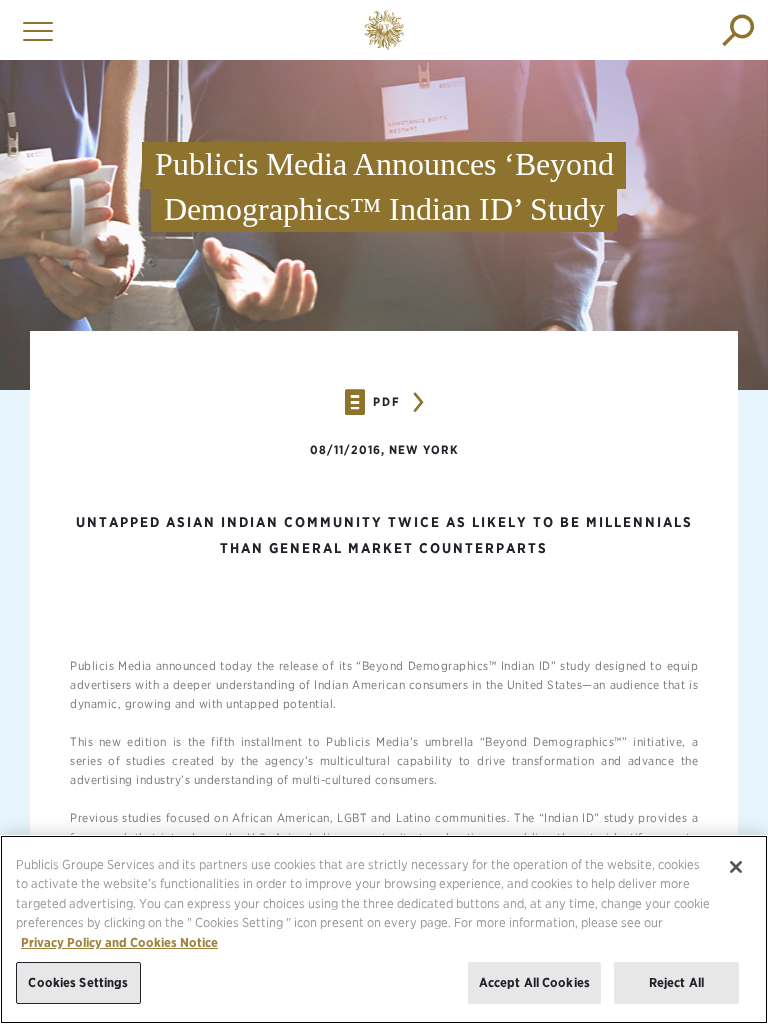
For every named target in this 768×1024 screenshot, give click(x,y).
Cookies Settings (78, 982)
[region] (384, 929)
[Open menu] (33, 30)
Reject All (676, 982)
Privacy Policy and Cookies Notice (119, 942)
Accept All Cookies (534, 982)
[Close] (736, 867)
